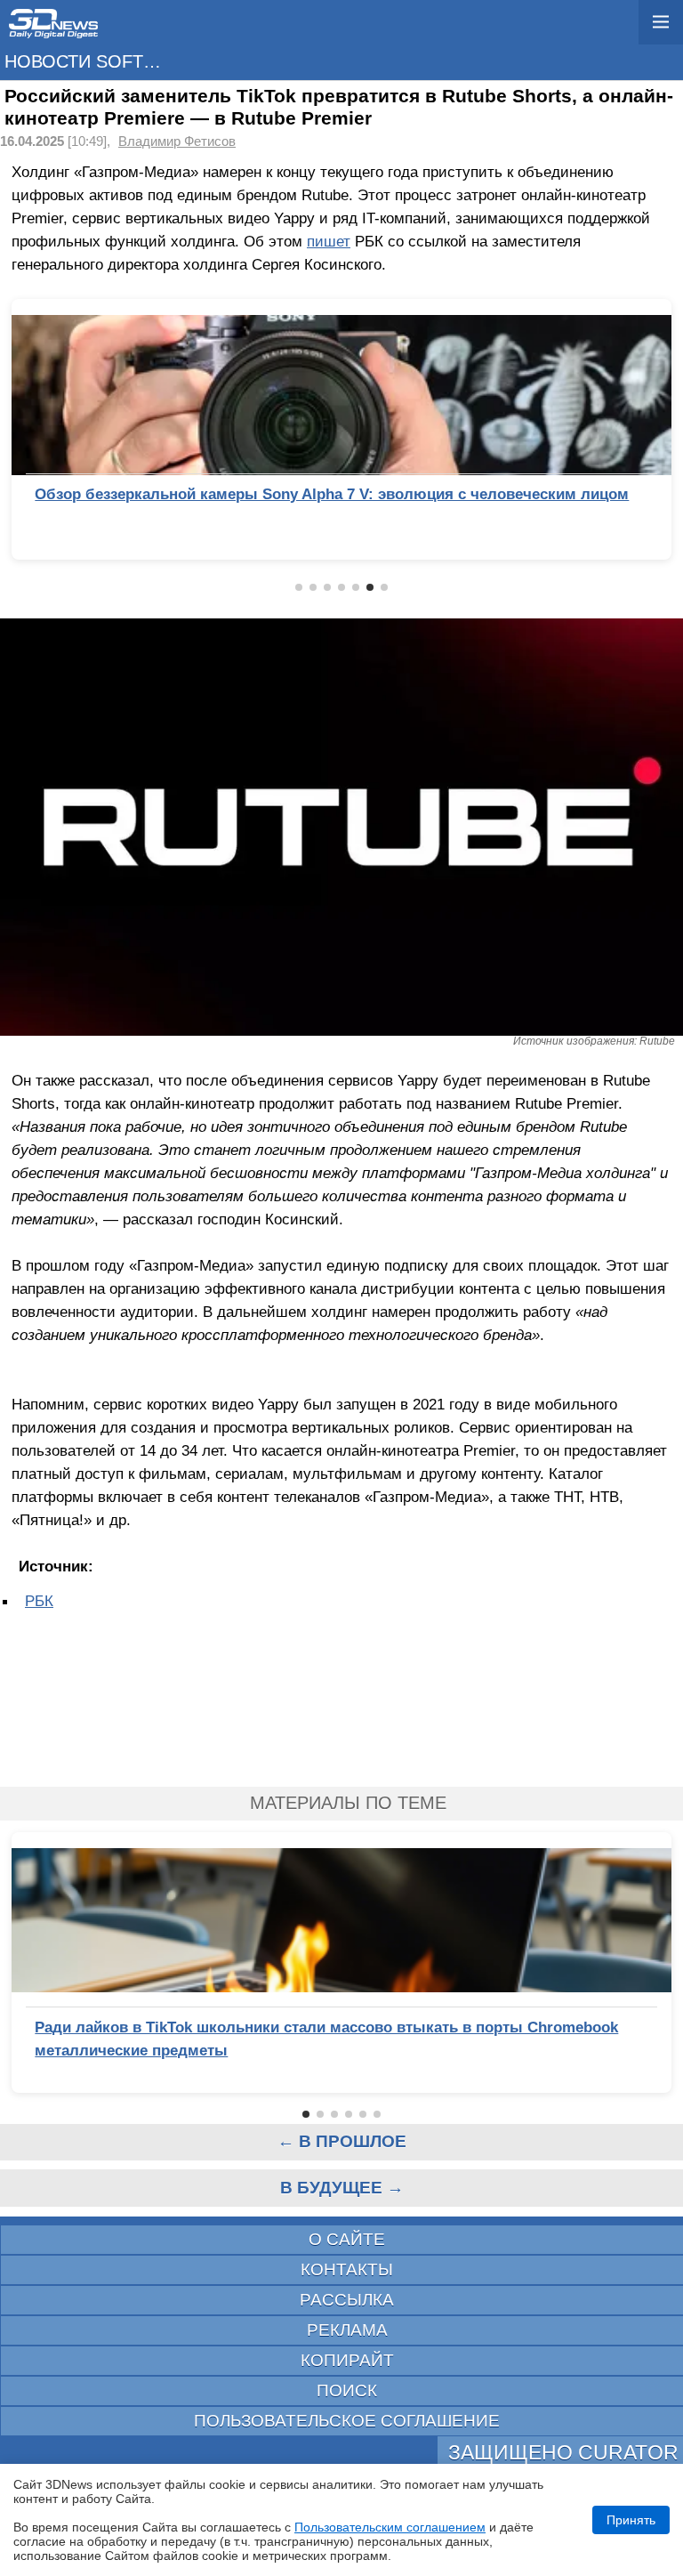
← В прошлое (342, 2141)
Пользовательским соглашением (390, 2527)
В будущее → (342, 2188)
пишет (329, 241)
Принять (631, 2520)
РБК (39, 1601)
